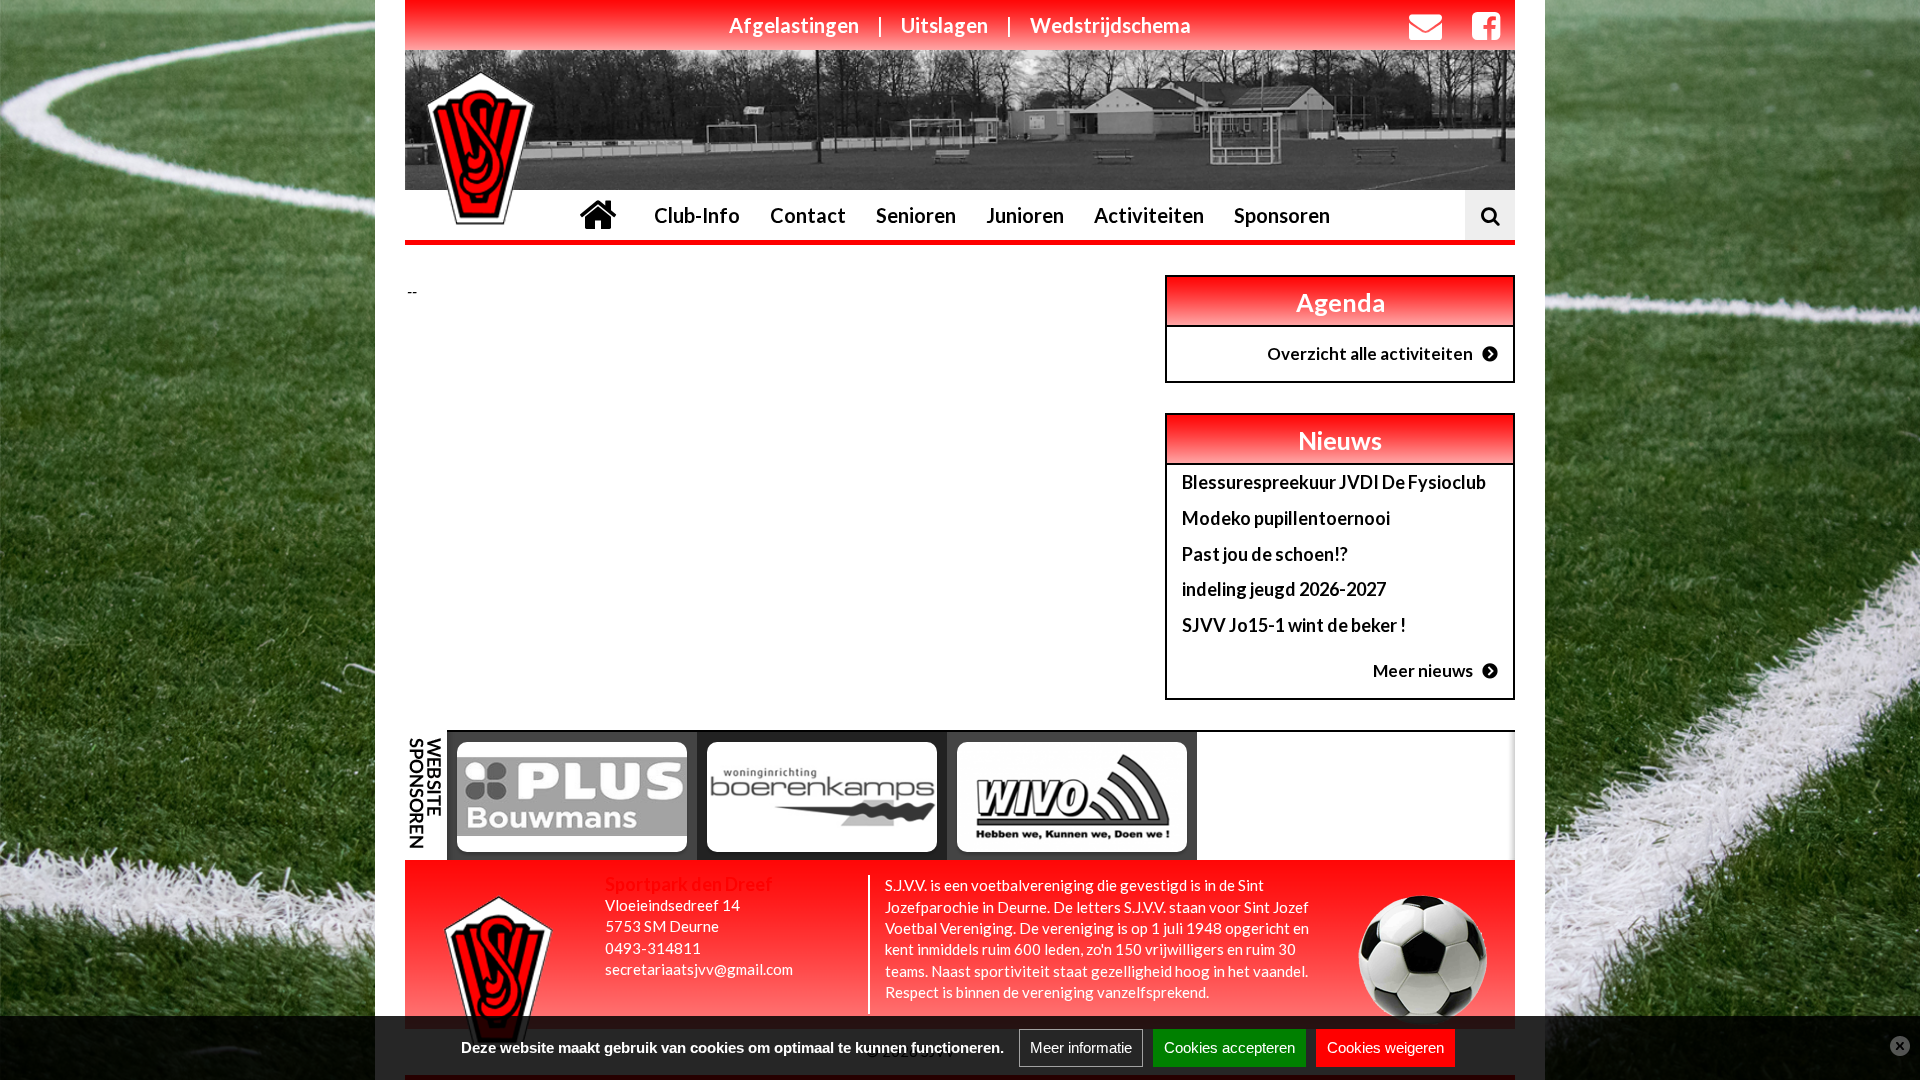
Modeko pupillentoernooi (1286, 518)
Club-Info (697, 215)
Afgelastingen (794, 25)
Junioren (1025, 215)
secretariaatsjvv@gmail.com (699, 969)
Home (597, 215)
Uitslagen (944, 25)
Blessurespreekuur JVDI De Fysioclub (1334, 482)
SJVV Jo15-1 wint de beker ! (1294, 625)
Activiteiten (1149, 215)
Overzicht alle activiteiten (1370, 353)
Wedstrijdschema (1110, 25)
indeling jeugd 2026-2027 (1284, 589)
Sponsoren (1282, 215)
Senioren (916, 215)
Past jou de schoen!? (1265, 554)
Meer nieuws (1423, 670)
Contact (808, 215)
